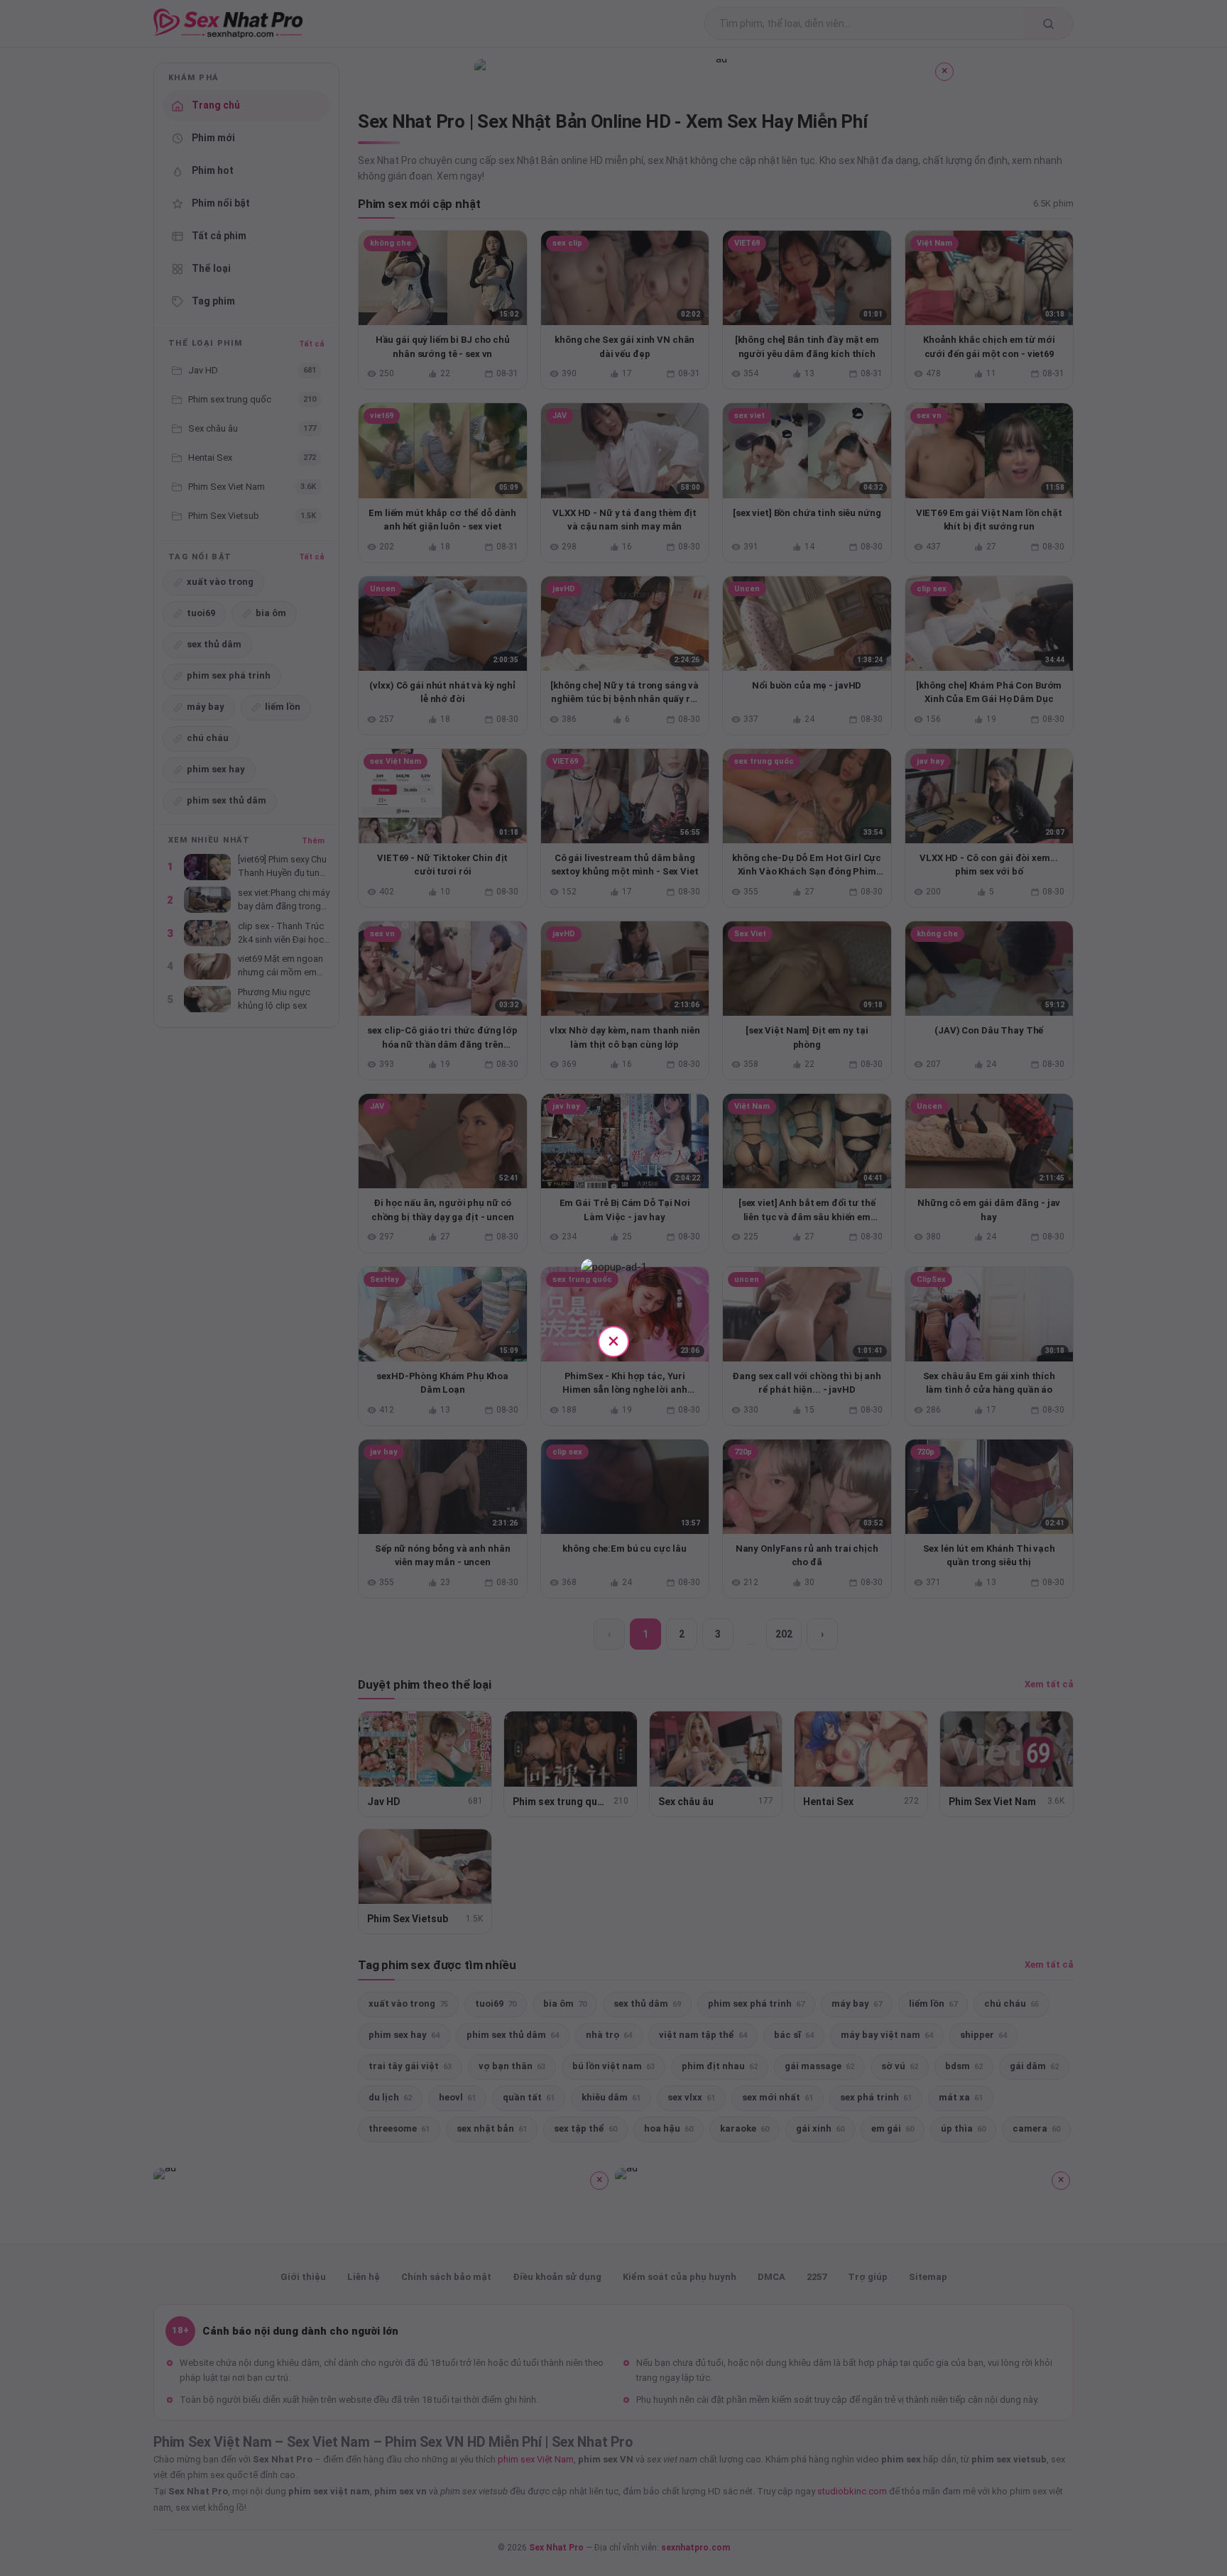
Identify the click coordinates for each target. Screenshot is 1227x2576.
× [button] (613, 1341)
